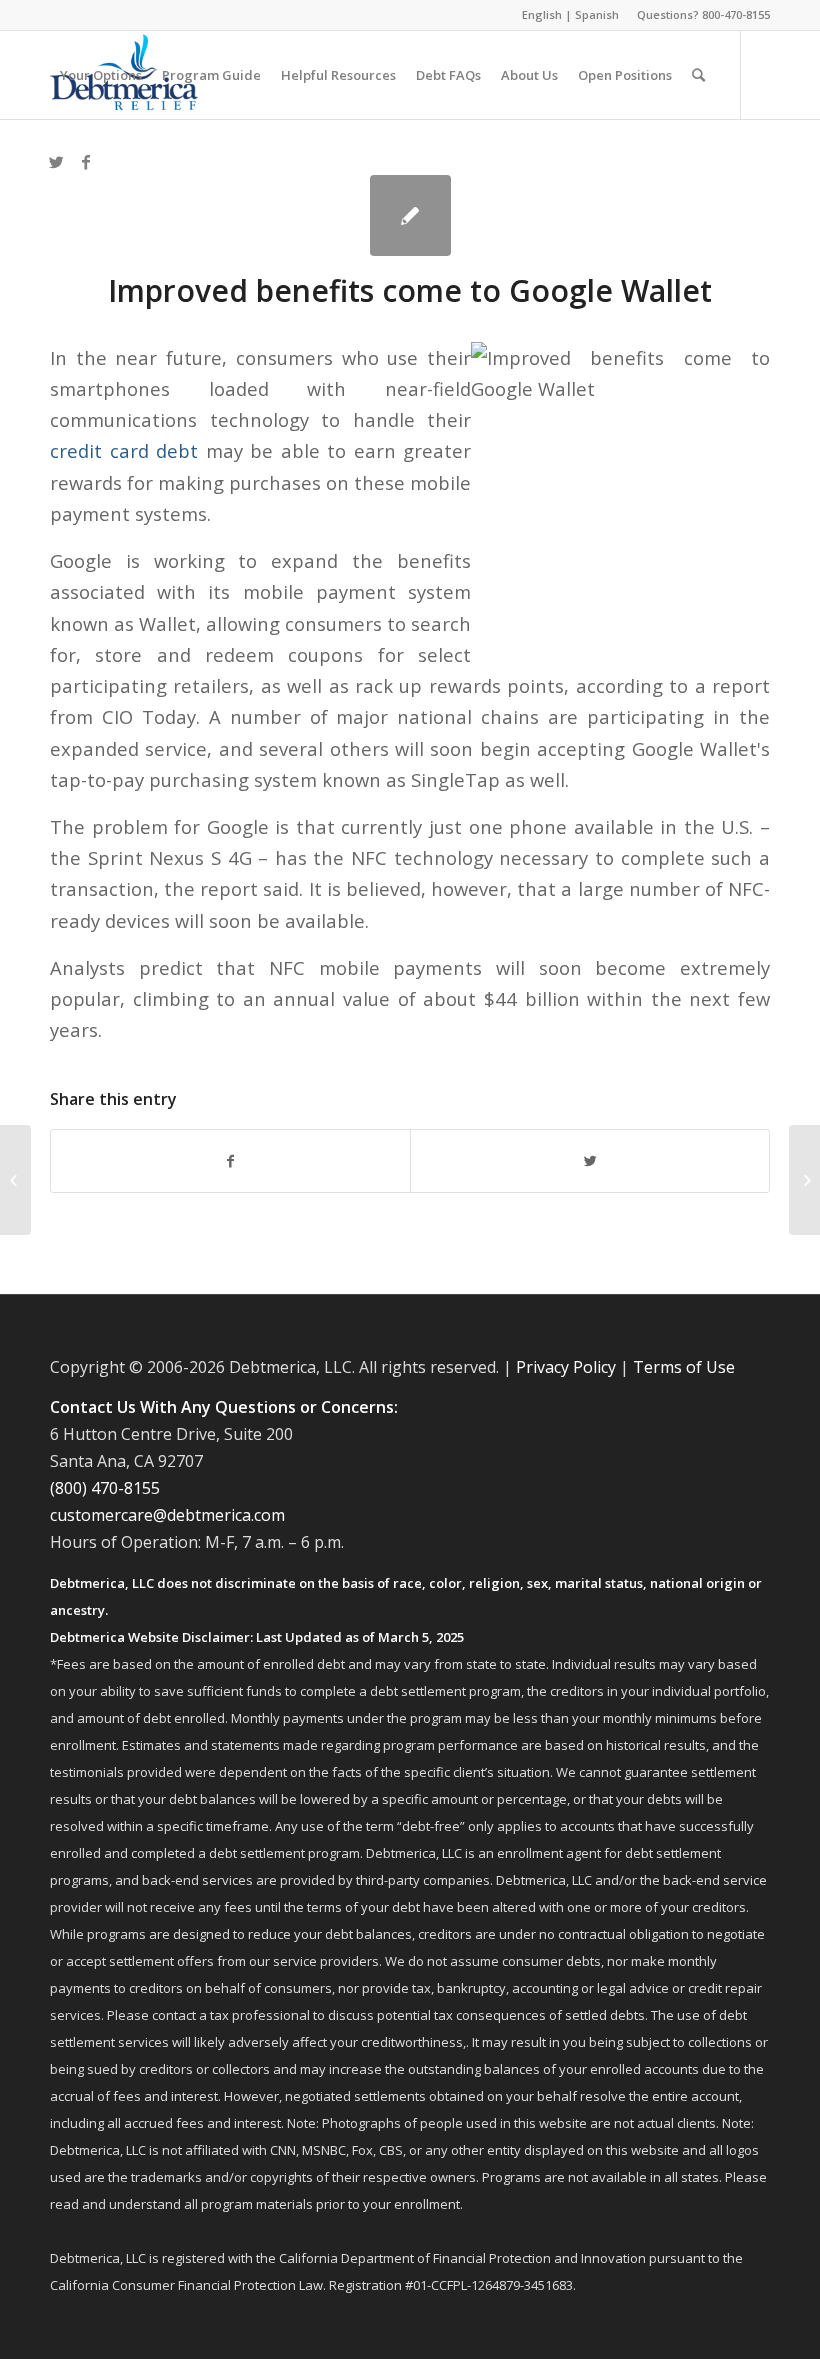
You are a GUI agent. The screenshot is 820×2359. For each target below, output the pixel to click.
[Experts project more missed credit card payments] (15, 1180)
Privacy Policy (566, 1367)
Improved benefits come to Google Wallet (410, 290)
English (542, 14)
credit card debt (124, 450)
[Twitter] (56, 162)
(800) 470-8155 (105, 1488)
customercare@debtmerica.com (167, 1515)
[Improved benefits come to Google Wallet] (410, 215)
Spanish (597, 14)
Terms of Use (684, 1367)
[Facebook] (86, 162)
